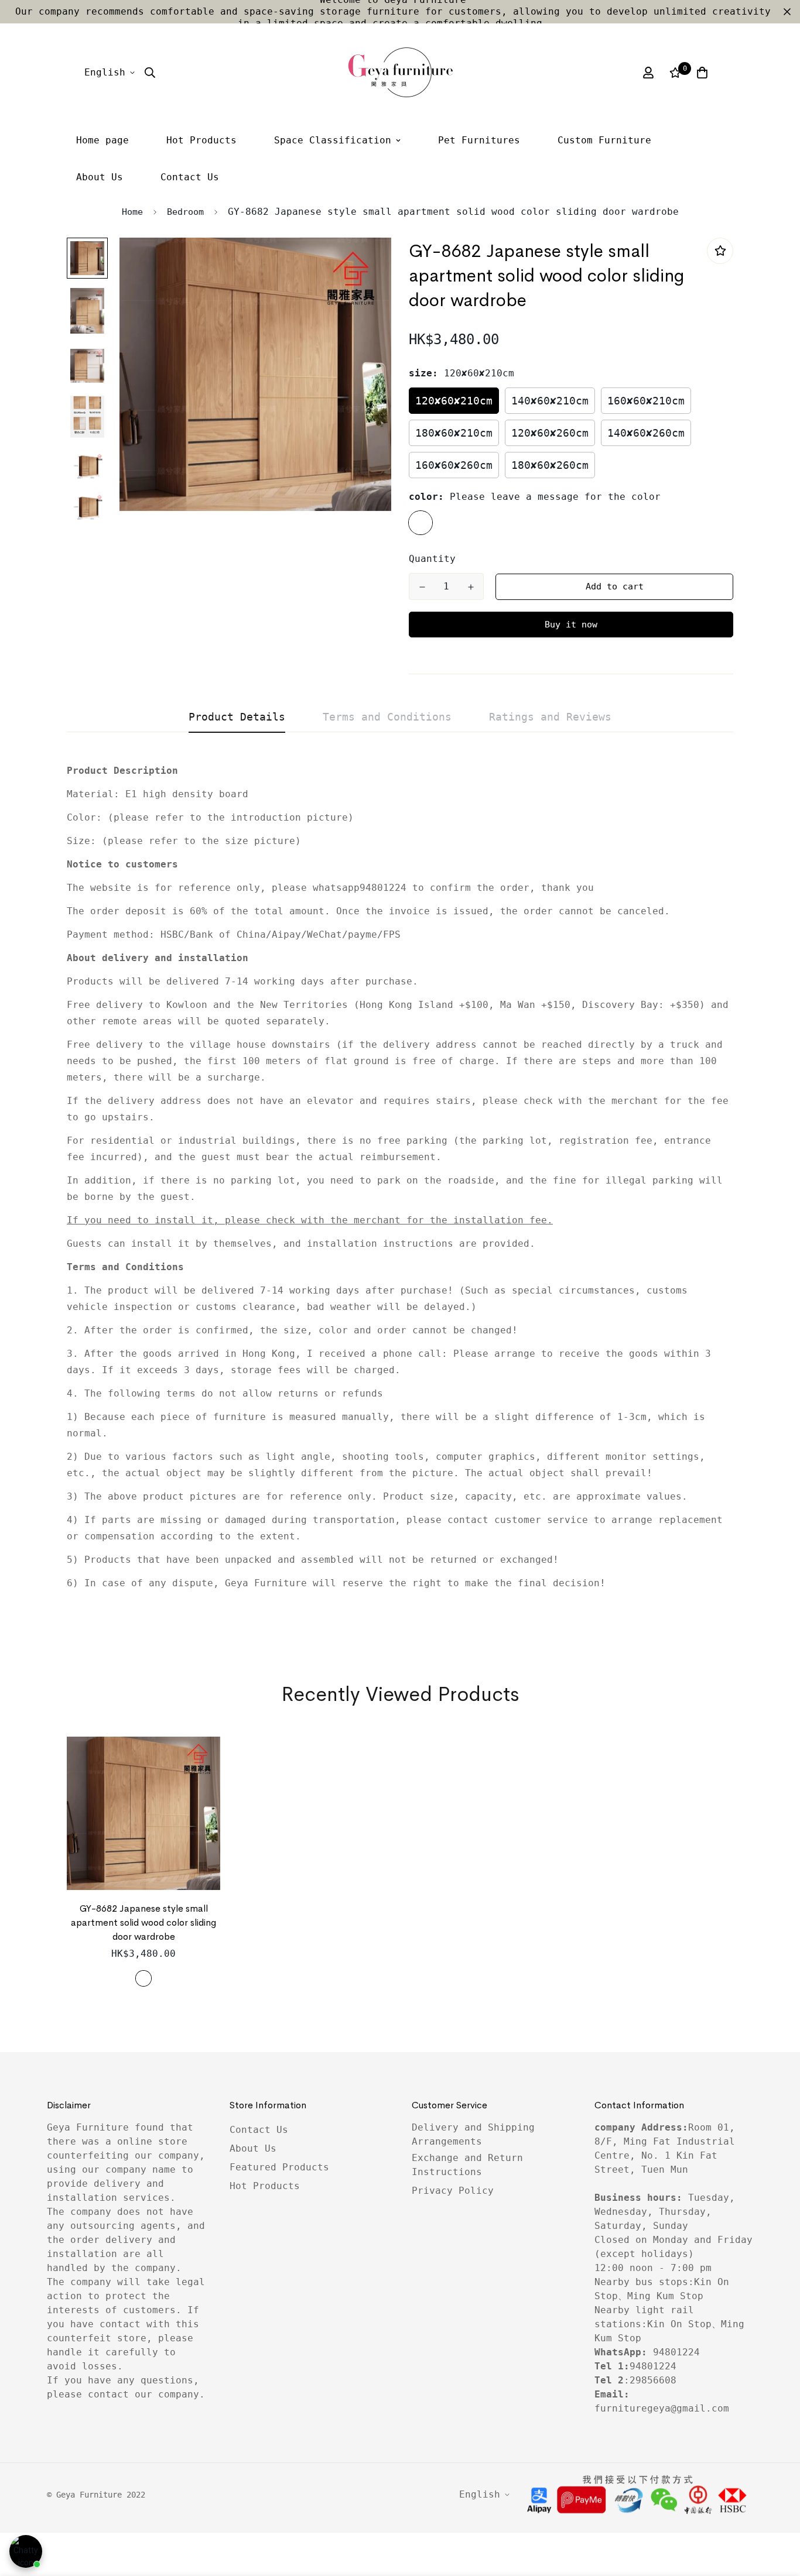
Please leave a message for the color (420, 523)
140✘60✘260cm (646, 433)
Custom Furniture (604, 140)
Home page (102, 140)
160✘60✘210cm (646, 401)
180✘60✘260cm (550, 465)
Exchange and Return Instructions (467, 2165)
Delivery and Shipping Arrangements (473, 2134)
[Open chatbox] (26, 2551)
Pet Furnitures (479, 140)
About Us (100, 177)
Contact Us (190, 177)
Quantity (432, 559)
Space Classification (333, 140)
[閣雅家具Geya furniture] (400, 73)
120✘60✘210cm (454, 401)
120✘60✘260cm (550, 433)
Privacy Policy (453, 2191)
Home (132, 212)
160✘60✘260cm (454, 465)
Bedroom (185, 212)
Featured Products (279, 2167)
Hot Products (201, 140)
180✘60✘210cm (454, 433)
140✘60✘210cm (550, 401)
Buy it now (571, 625)
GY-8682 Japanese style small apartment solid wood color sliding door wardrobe (143, 1922)
